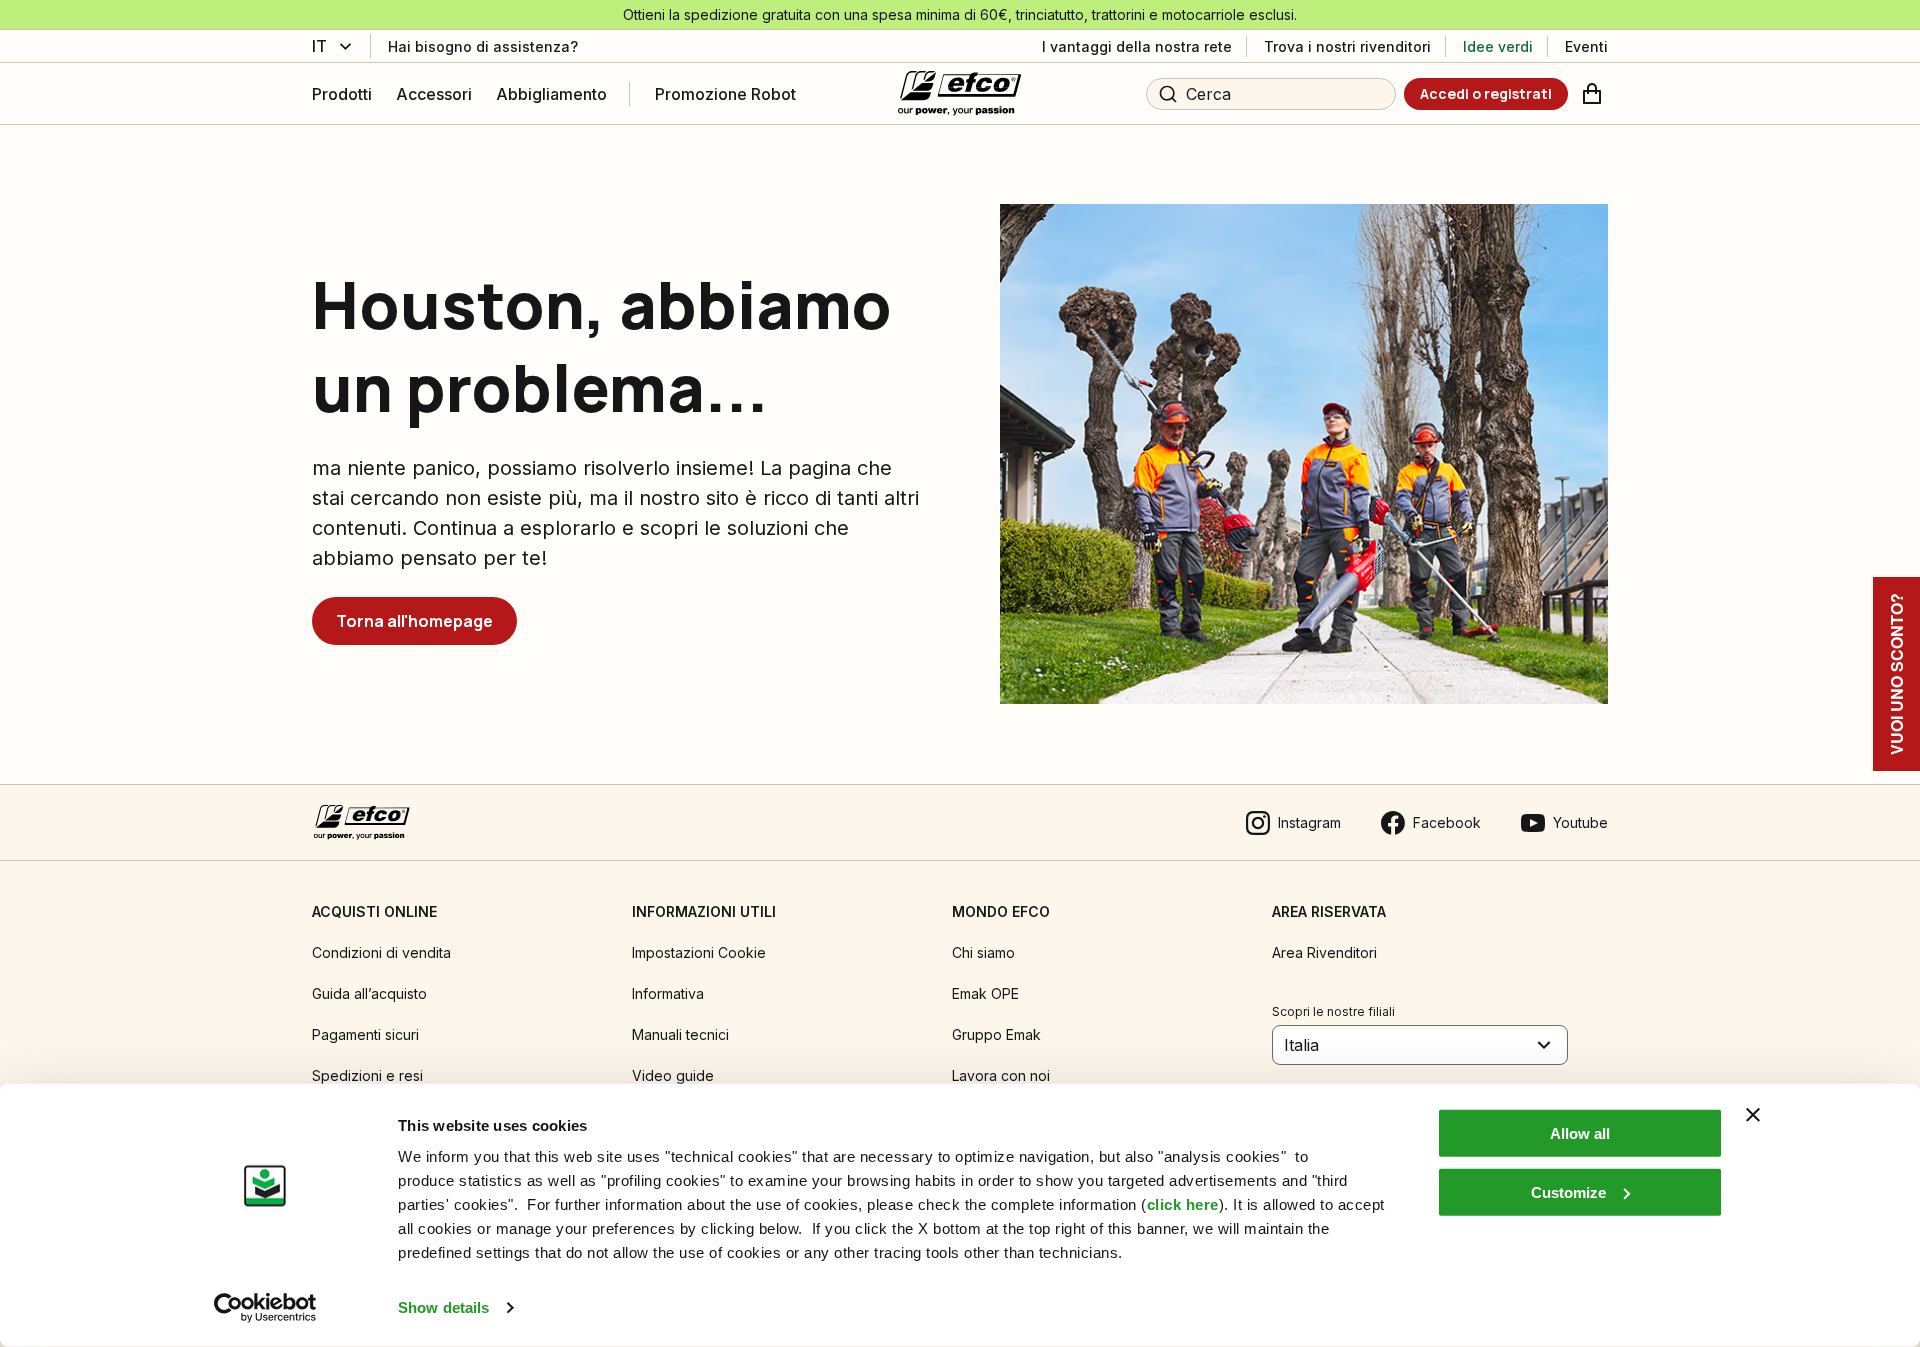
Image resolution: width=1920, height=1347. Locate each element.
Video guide (673, 1075)
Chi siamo (983, 952)
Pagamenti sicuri (365, 1034)
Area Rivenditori (1324, 952)
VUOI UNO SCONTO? (1896, 674)
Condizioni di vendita (381, 952)
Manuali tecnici (680, 1034)
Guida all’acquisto (369, 993)
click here (1183, 1204)
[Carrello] (1592, 94)
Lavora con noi (1001, 1075)
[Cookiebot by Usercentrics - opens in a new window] (265, 1308)
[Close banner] (1753, 1115)
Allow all (1580, 1133)
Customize (1568, 1191)
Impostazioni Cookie (699, 952)
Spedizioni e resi (367, 1075)
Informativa (668, 993)
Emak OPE (985, 993)
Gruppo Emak (996, 1034)
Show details (443, 1307)
